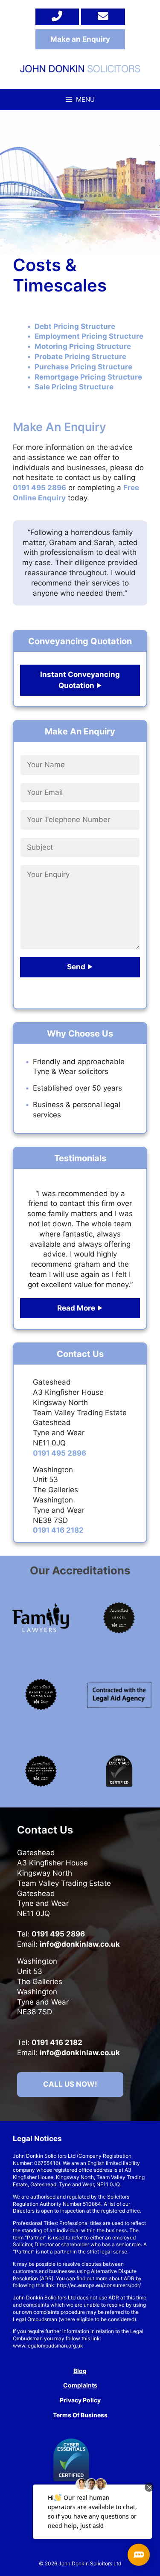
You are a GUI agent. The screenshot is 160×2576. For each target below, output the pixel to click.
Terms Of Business (80, 2415)
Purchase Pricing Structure (83, 367)
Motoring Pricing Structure (83, 346)
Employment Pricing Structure (89, 336)
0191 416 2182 (58, 1530)
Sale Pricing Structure (74, 387)
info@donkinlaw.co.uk (80, 1944)
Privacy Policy (80, 2400)
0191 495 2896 (39, 488)
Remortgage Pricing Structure (88, 377)
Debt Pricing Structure (75, 326)
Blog (80, 2371)
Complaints (80, 2385)
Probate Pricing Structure (80, 357)
